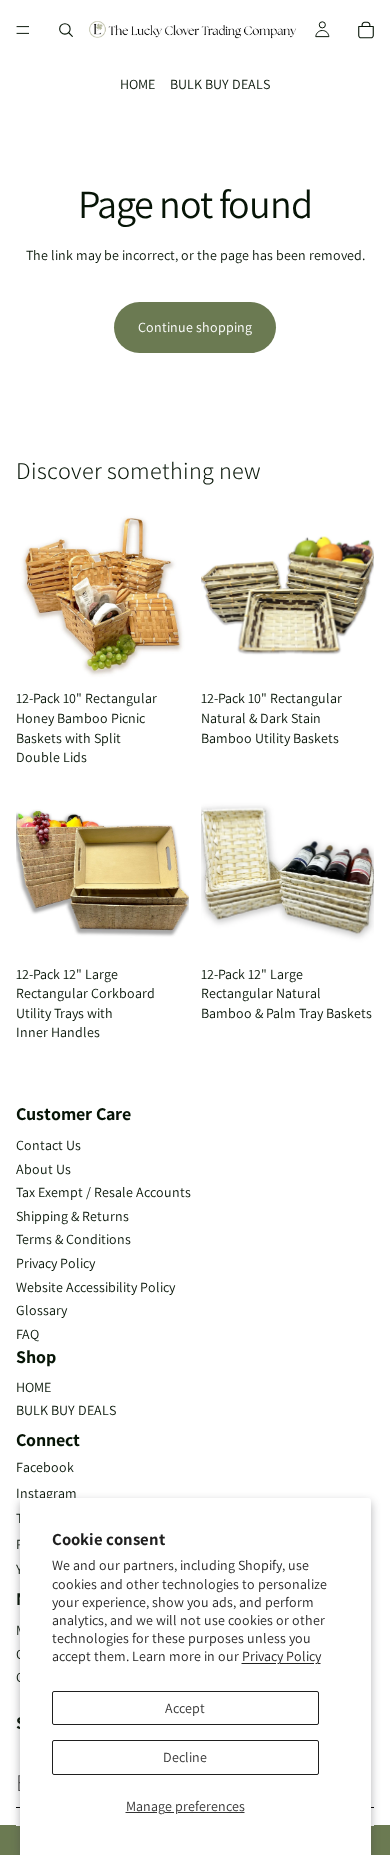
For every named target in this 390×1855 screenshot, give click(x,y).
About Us (43, 1169)
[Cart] (366, 30)
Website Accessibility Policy (95, 1287)
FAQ (27, 1334)
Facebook (45, 1467)
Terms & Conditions (73, 1239)
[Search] (66, 30)
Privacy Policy (281, 1656)
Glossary (41, 1310)
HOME (137, 84)
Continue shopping (195, 327)
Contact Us (48, 1145)
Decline (185, 1757)
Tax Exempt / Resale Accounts (103, 1192)
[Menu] (23, 30)
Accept (185, 1708)
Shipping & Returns (72, 1216)
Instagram (46, 1493)
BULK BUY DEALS (220, 84)
